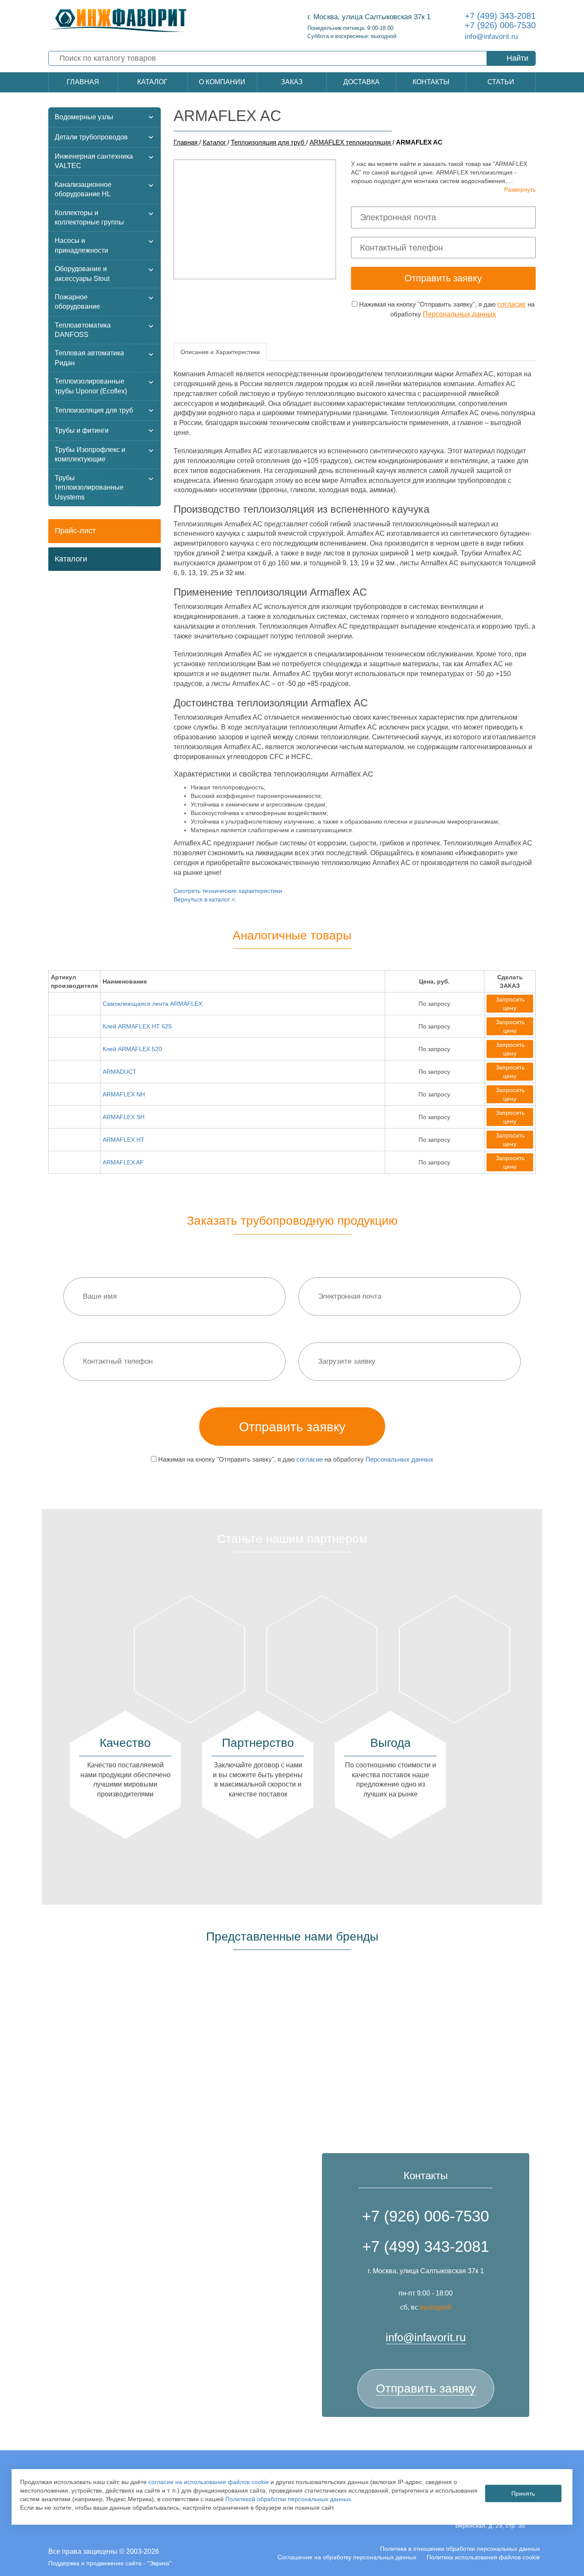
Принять (523, 2493)
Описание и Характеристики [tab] (220, 352)
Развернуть (520, 189)
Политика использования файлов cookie (483, 2557)
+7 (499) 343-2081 (500, 16)
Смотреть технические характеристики (228, 891)
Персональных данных (459, 314)
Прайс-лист (75, 531)
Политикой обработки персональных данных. (289, 2499)
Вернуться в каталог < (204, 899)
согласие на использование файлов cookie (209, 2482)
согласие (512, 304)
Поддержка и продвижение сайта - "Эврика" (110, 2563)
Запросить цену (510, 1004)
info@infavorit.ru (491, 37)
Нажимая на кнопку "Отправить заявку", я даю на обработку (446, 309)
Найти (518, 58)
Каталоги (71, 559)
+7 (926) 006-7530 (500, 25)
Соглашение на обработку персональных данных (347, 2557)
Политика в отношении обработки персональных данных (460, 2549)
